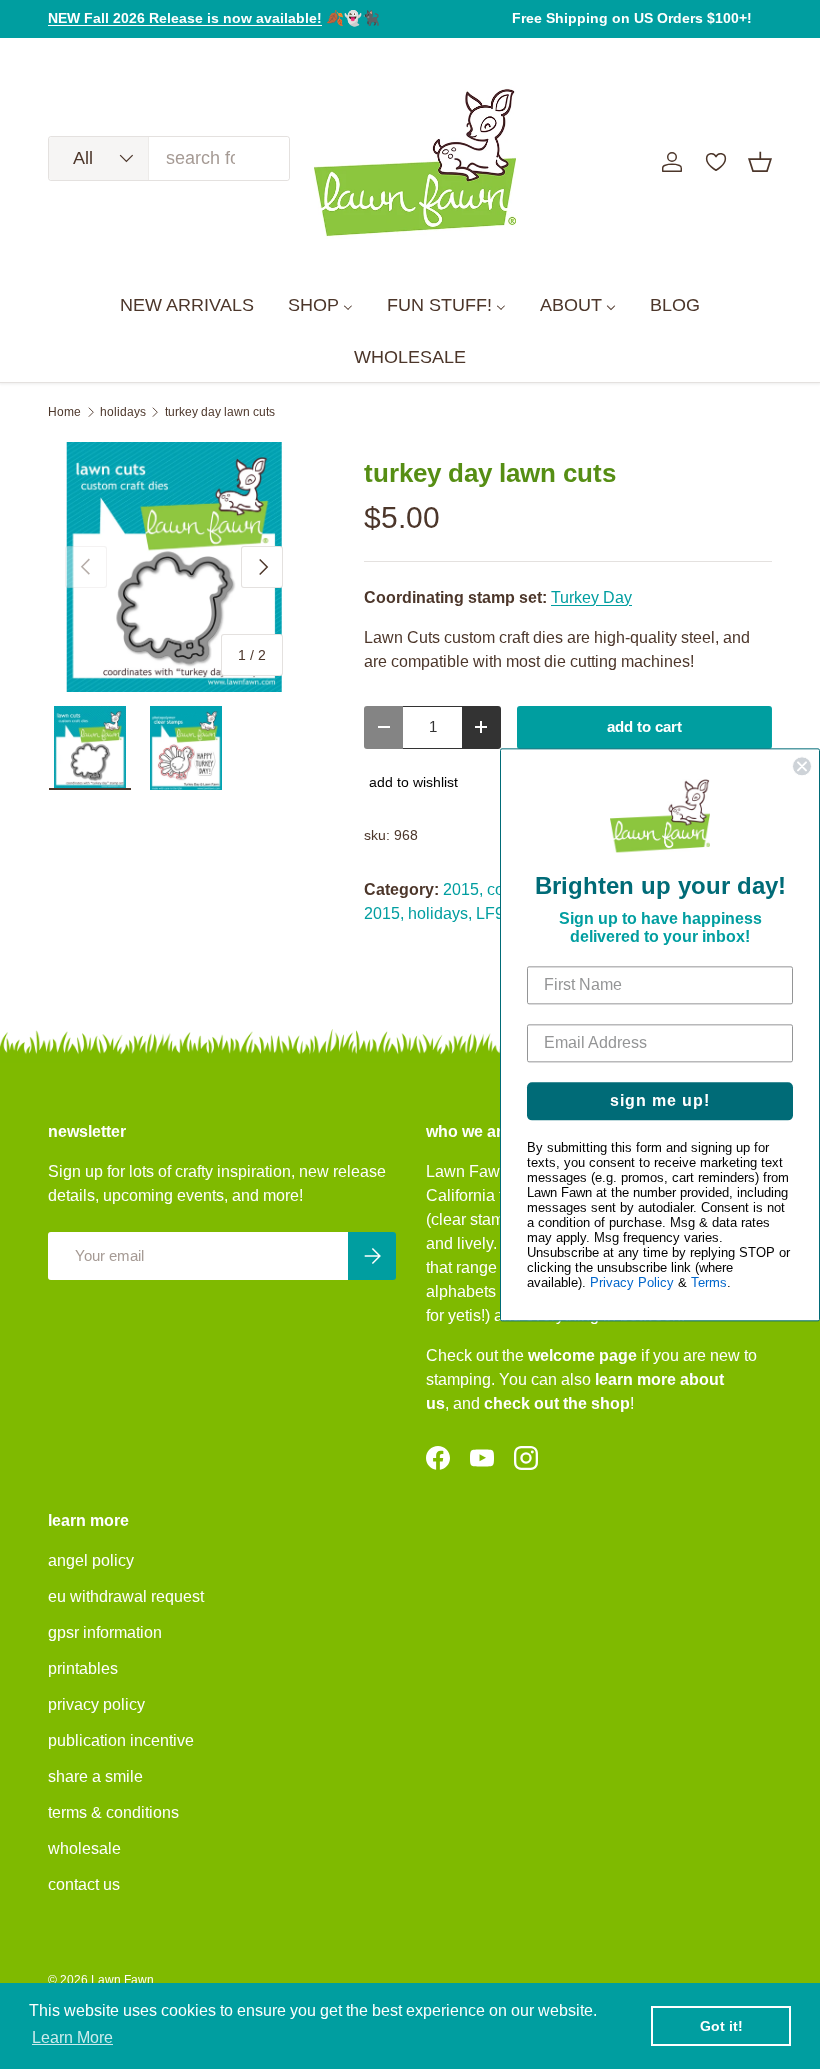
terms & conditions (113, 1812)
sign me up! (660, 1100)
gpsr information (105, 1632)
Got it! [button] (721, 2026)
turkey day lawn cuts (220, 412)
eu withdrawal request (126, 1596)
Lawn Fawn (122, 1980)
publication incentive (121, 1740)
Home (64, 412)
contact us (84, 1884)
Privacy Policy (632, 1282)
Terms (709, 1282)
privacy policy (96, 1704)
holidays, (440, 913)
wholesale (84, 1848)
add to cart (644, 727)
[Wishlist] (716, 162)
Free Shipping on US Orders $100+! (632, 18)
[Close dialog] (802, 766)
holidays (123, 412)
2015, (463, 889)
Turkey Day (591, 597)
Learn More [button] (72, 2037)
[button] (760, 162)
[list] (174, 567)
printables (83, 1668)
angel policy (91, 1560)
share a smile (95, 1776)
